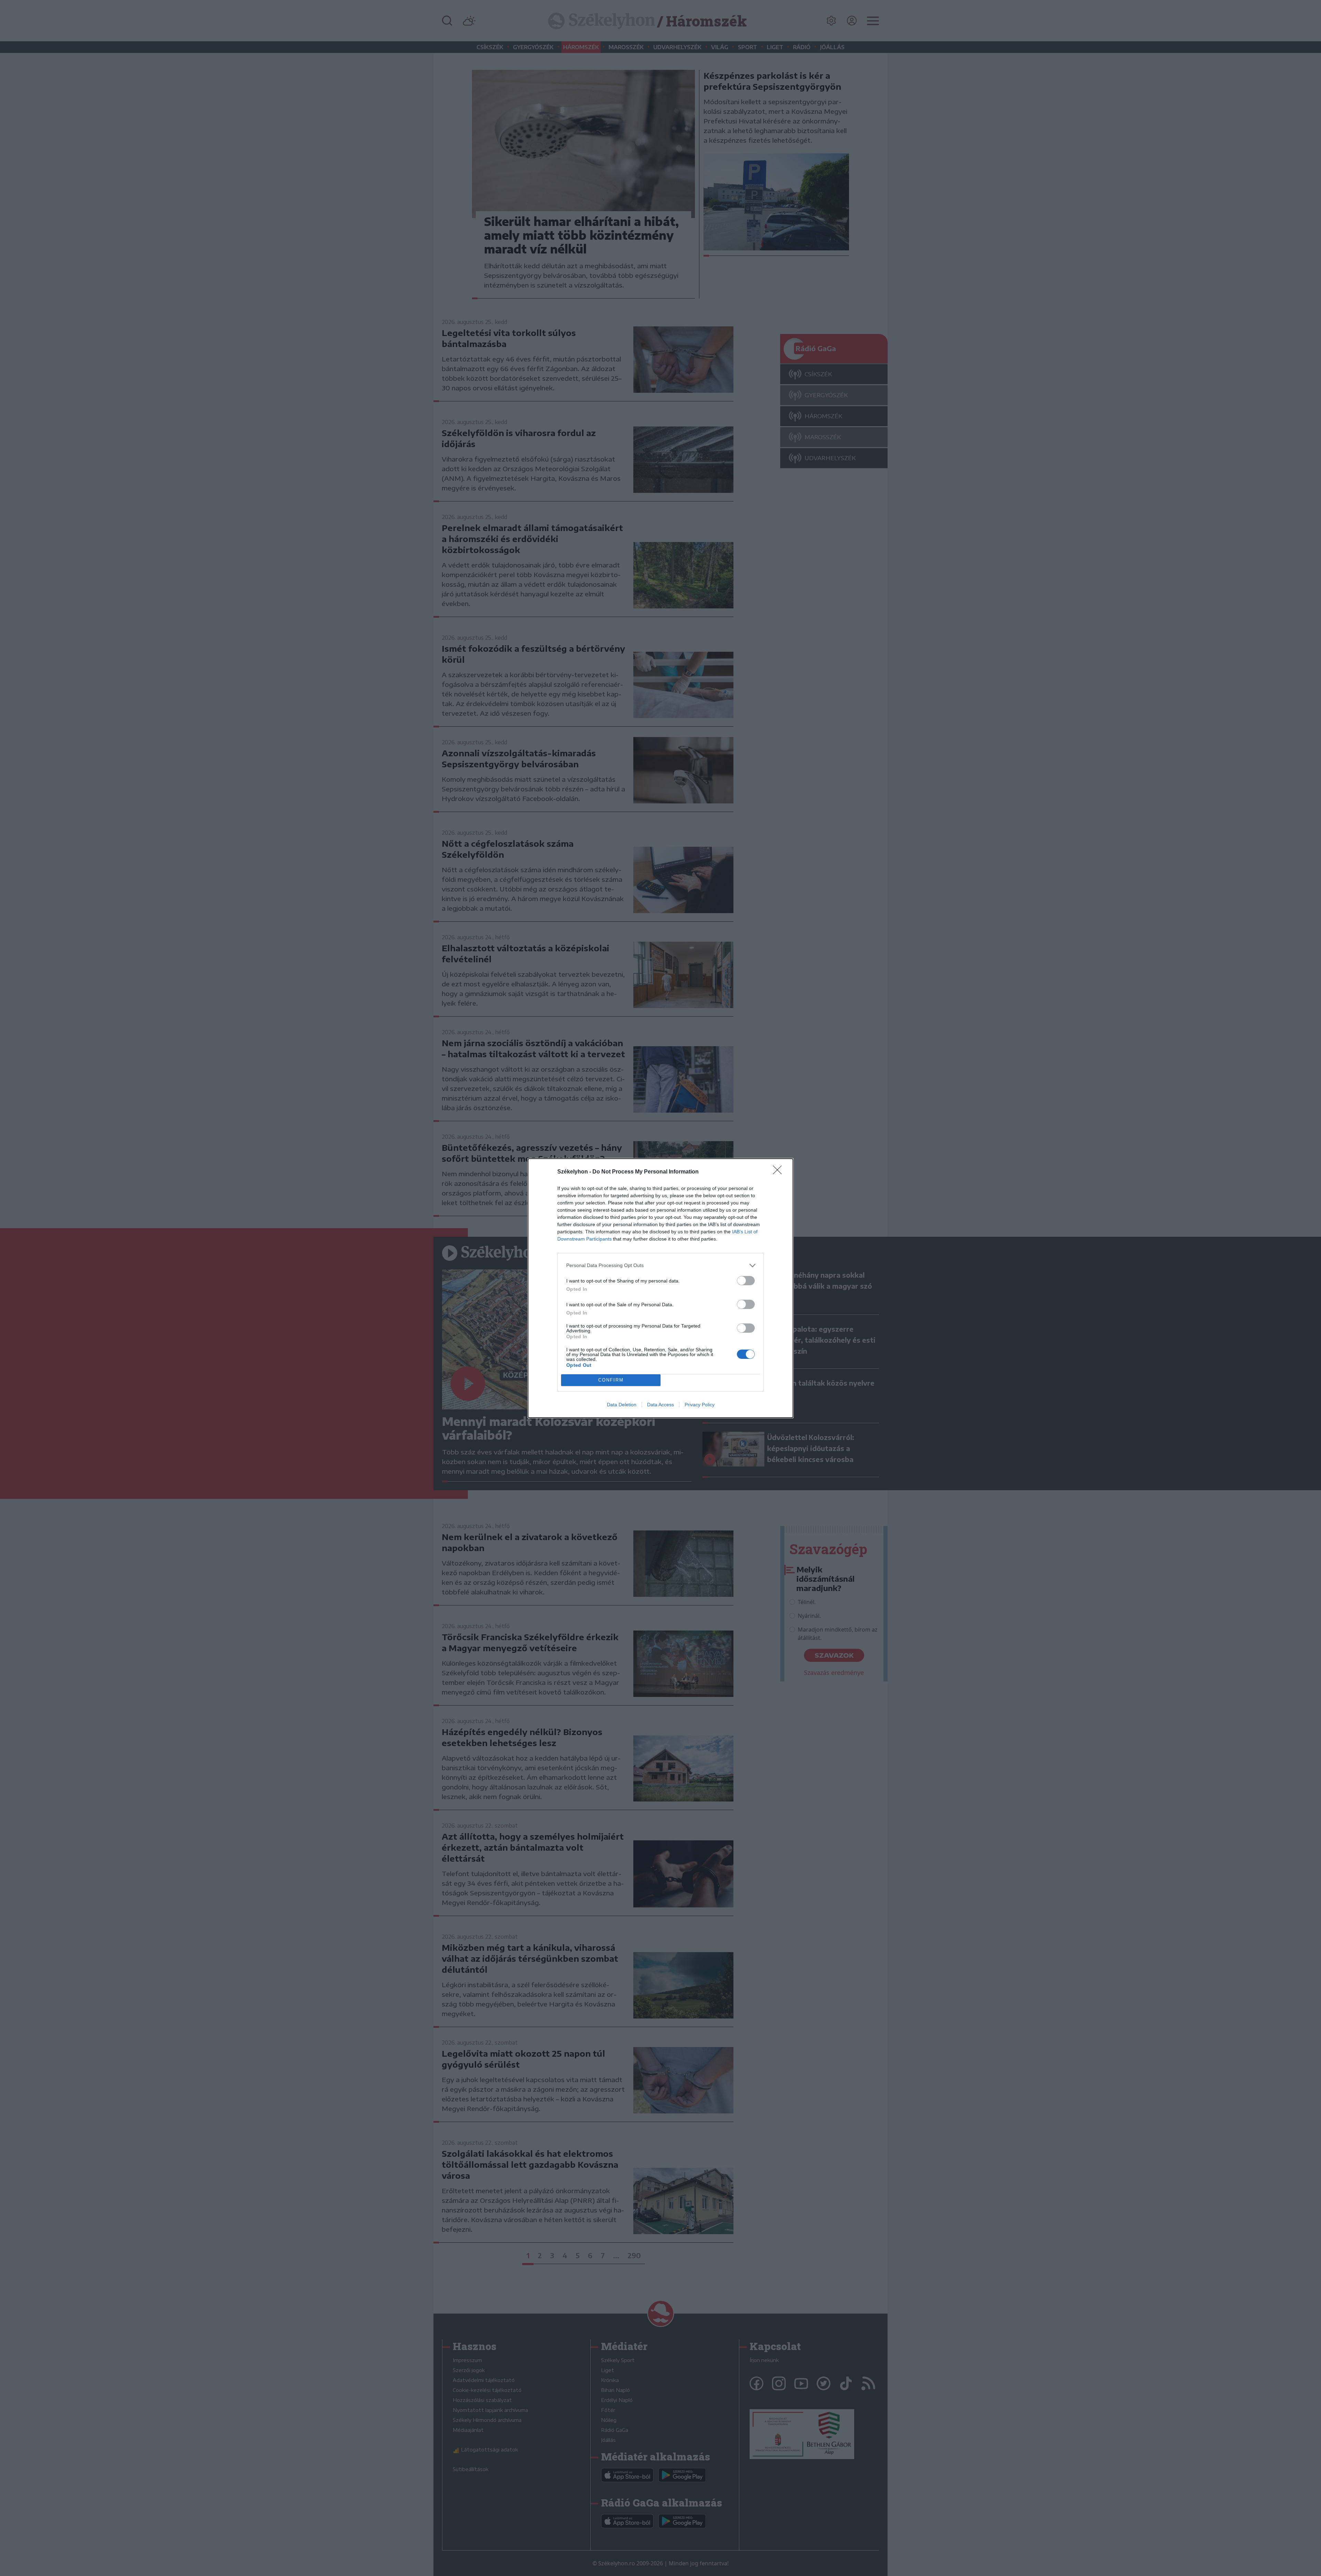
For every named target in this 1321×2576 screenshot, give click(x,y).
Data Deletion (622, 1405)
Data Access (660, 1405)
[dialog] (660, 1288)
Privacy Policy (700, 1405)
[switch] (746, 1281)
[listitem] (660, 1265)
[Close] (780, 1172)
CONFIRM (611, 1380)
